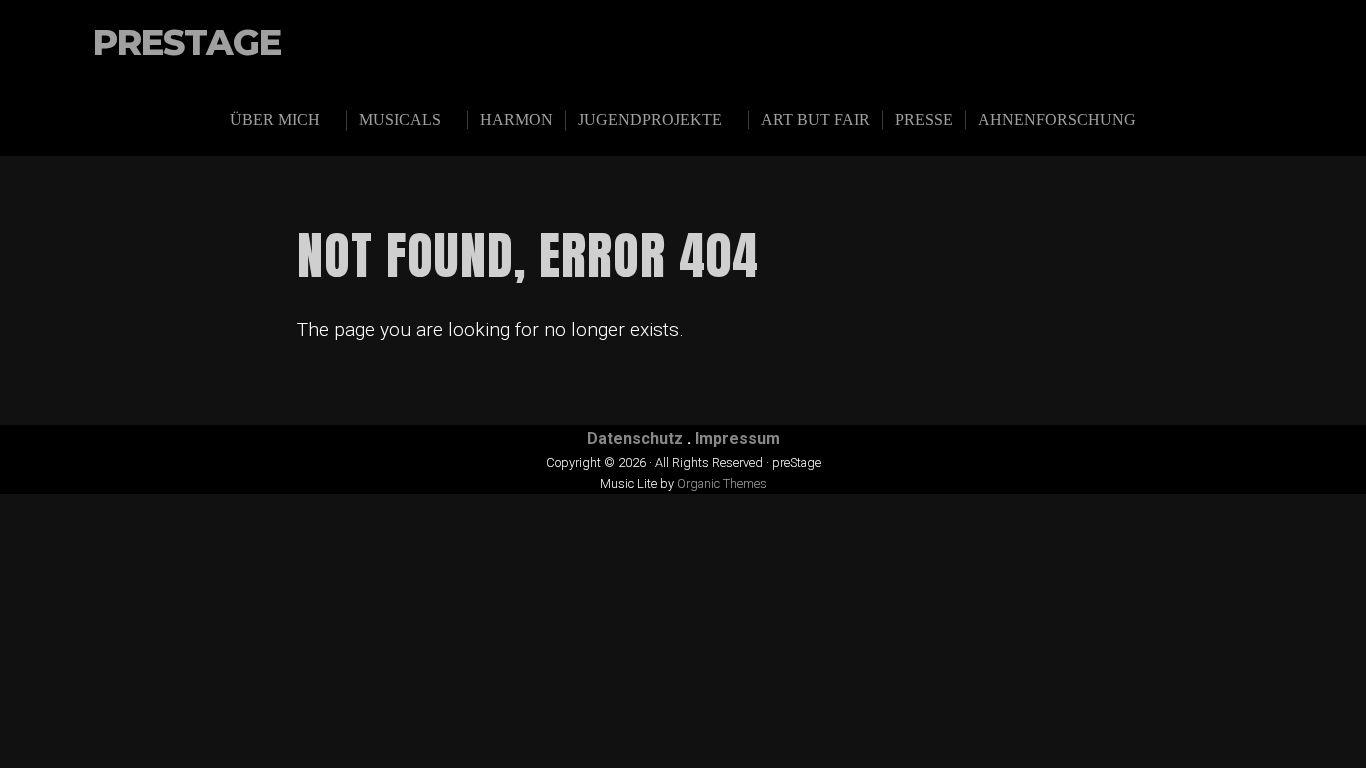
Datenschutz (635, 438)
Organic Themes (722, 483)
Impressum (737, 438)
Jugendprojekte (650, 119)
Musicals (400, 119)
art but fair (815, 119)
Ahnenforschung (1057, 119)
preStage (187, 43)
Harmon (516, 119)
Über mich (275, 119)
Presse (924, 119)
